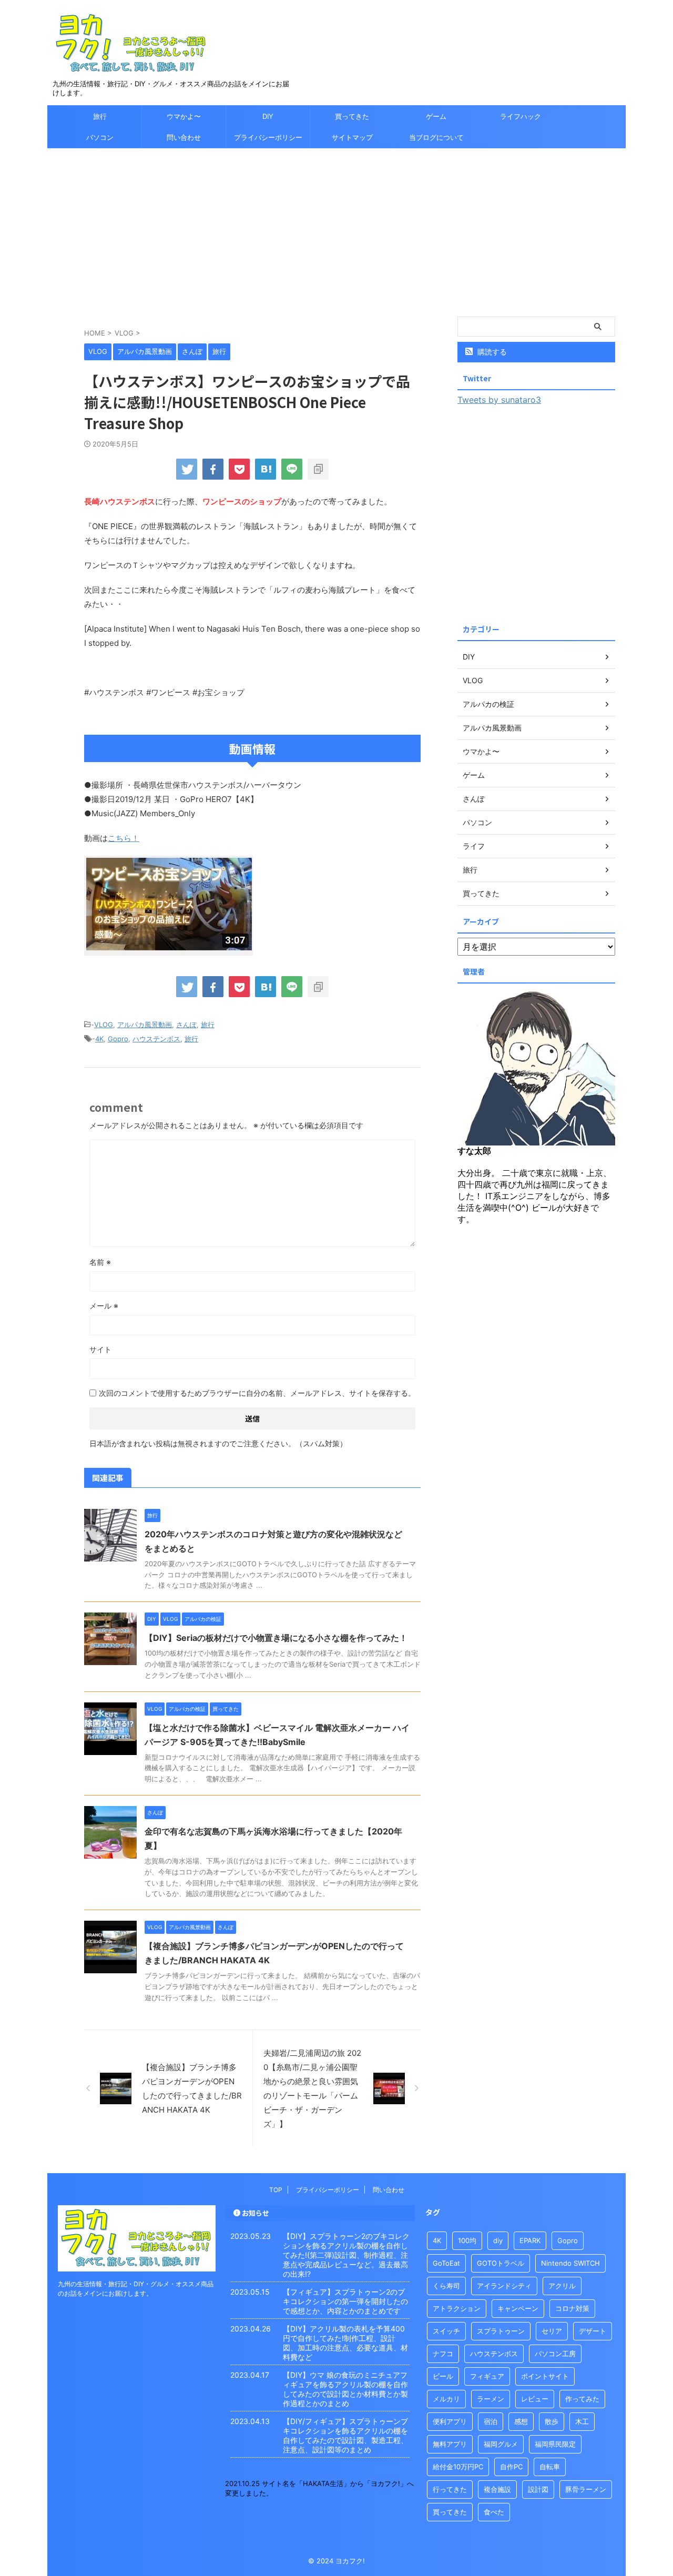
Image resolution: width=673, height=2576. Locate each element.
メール (104, 1306)
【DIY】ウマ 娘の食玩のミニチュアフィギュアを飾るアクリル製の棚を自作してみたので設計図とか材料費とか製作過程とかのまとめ (345, 2389)
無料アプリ (450, 2444)
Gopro (118, 1039)
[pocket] (239, 469)
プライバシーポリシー (268, 137)
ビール (443, 2376)
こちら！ (124, 838)
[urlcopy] (318, 469)
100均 (467, 2240)
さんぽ (186, 1025)
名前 (100, 1262)
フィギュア (487, 2376)
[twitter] (187, 469)
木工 (582, 2421)
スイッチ (446, 2331)
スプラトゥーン (501, 2331)
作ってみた (582, 2399)
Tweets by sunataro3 (499, 400)
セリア (552, 2331)
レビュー (535, 2399)
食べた (494, 2512)
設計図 (538, 2489)
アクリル (562, 2286)
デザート (593, 2331)
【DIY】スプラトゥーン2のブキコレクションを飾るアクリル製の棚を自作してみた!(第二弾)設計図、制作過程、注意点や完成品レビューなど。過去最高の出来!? (346, 2255)
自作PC (511, 2467)
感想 (521, 2421)
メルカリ (446, 2399)
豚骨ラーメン (586, 2489)
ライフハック (521, 116)
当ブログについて (436, 137)
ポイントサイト (545, 2376)
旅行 (100, 116)
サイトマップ (352, 137)
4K (99, 1039)
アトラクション (457, 2308)
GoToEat (446, 2263)
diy (498, 2240)
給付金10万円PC (458, 2467)
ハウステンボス (156, 1039)
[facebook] (213, 469)
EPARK (530, 2240)
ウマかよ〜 (184, 116)
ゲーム (436, 116)
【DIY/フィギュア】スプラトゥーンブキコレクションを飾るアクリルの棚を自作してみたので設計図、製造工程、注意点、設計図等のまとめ (345, 2435)
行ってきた (450, 2489)
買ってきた (352, 116)
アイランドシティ (504, 2286)
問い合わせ (184, 137)
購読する (491, 352)
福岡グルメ (501, 2444)
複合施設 (497, 2489)
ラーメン (491, 2399)
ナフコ (443, 2354)
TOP (276, 2190)
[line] (292, 469)
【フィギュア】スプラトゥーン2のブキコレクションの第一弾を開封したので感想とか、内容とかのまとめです (345, 2301)
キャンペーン (518, 2308)
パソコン (100, 137)
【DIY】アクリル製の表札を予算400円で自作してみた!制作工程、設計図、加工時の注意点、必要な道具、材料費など (345, 2343)
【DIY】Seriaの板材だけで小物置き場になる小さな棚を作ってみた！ (276, 1638)
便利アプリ (450, 2421)
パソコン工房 (555, 2354)
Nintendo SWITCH (570, 2263)
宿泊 (491, 2421)
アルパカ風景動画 (145, 1025)
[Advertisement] (336, 227)
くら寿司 (446, 2286)
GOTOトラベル (501, 2263)
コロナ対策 (572, 2308)
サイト (100, 1349)
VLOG (104, 1025)
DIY (268, 116)
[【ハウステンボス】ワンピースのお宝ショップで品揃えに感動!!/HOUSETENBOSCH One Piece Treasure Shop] (266, 469)
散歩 (552, 2421)
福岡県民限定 (555, 2444)
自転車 (550, 2467)
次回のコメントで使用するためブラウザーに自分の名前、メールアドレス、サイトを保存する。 (257, 1393)
